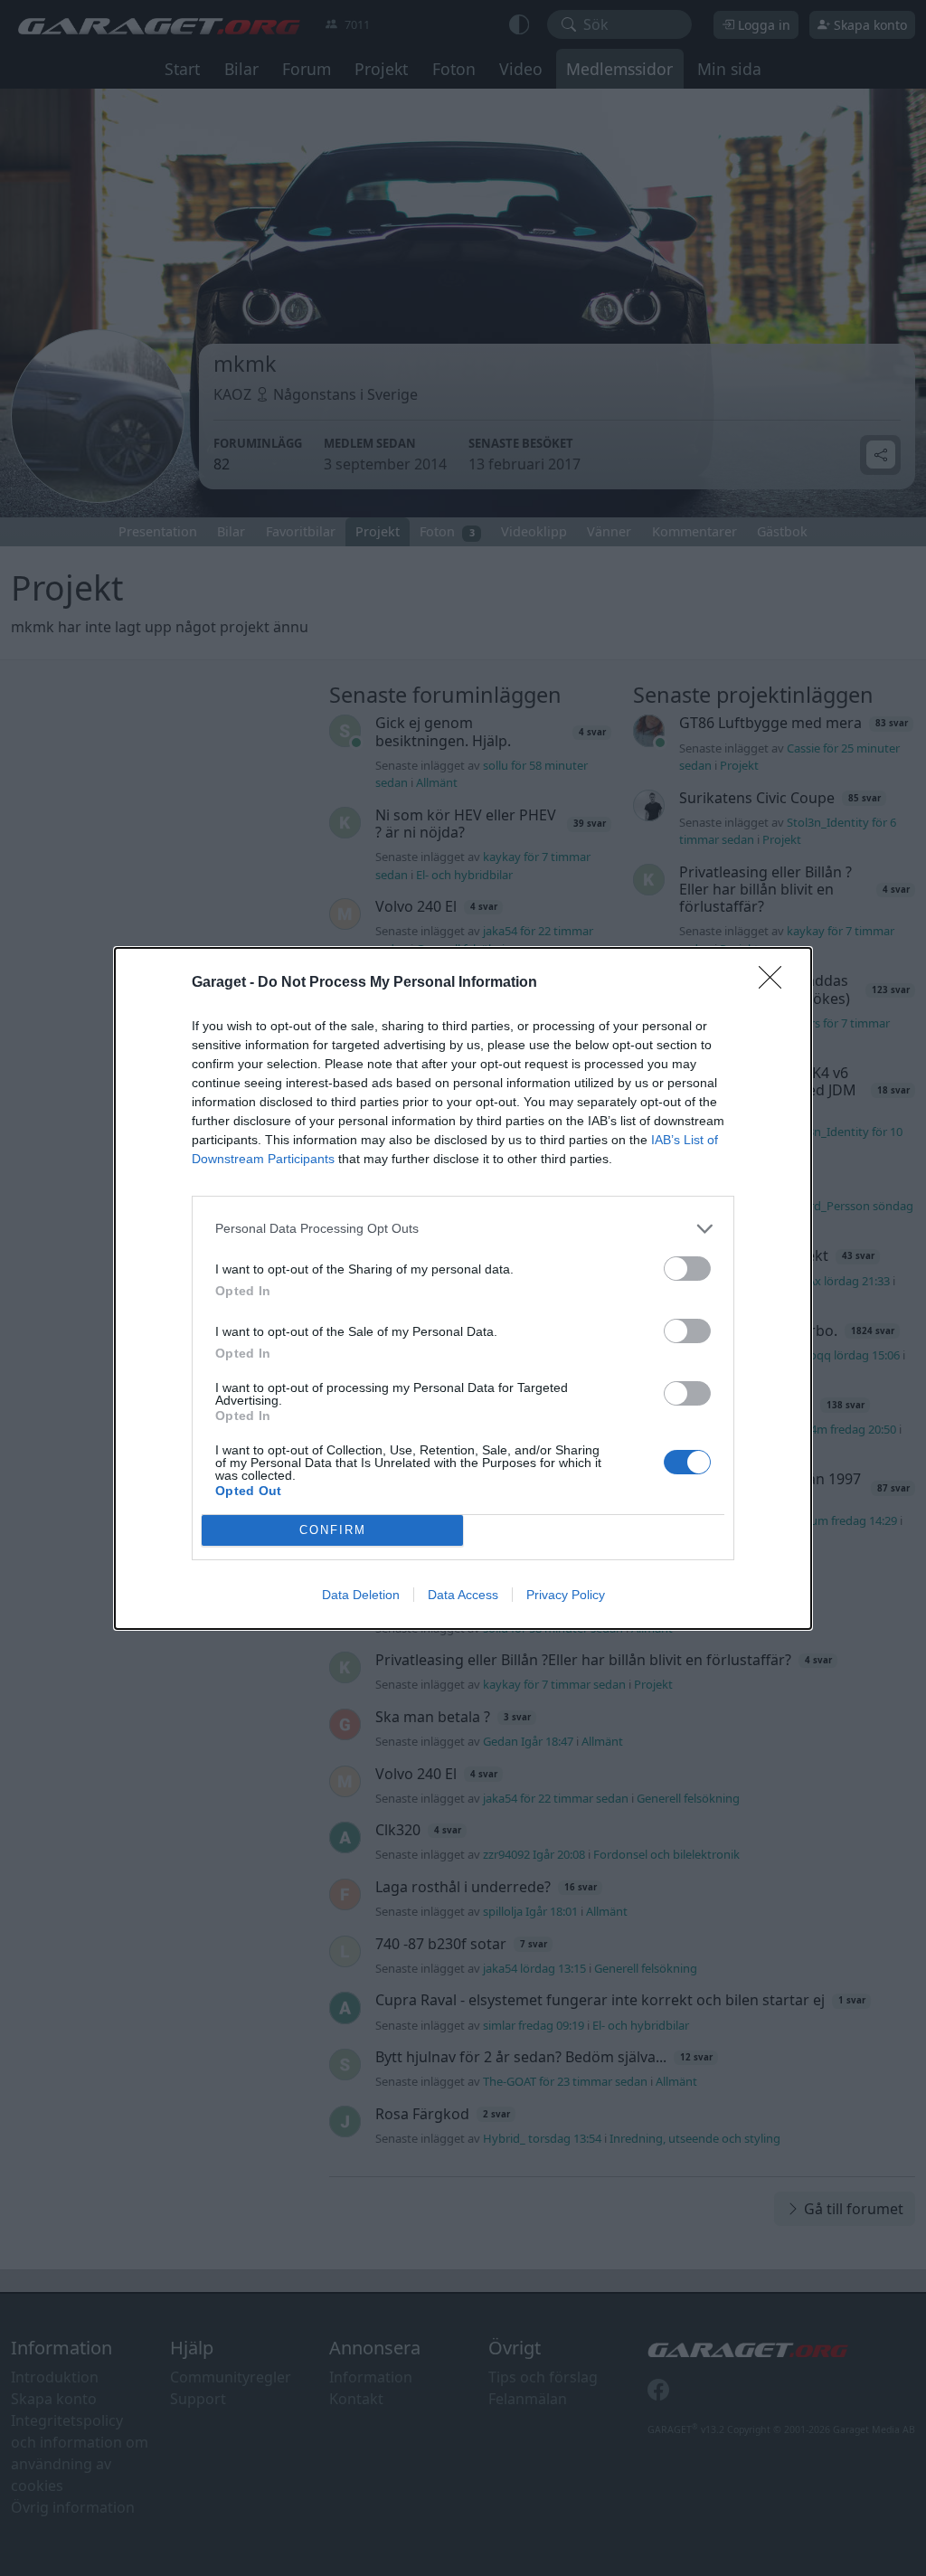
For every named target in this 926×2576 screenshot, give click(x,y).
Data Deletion (361, 1595)
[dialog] (463, 1288)
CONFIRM (333, 1530)
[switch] (687, 1269)
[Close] (776, 983)
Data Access (463, 1595)
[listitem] (463, 1229)
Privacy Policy (566, 1595)
